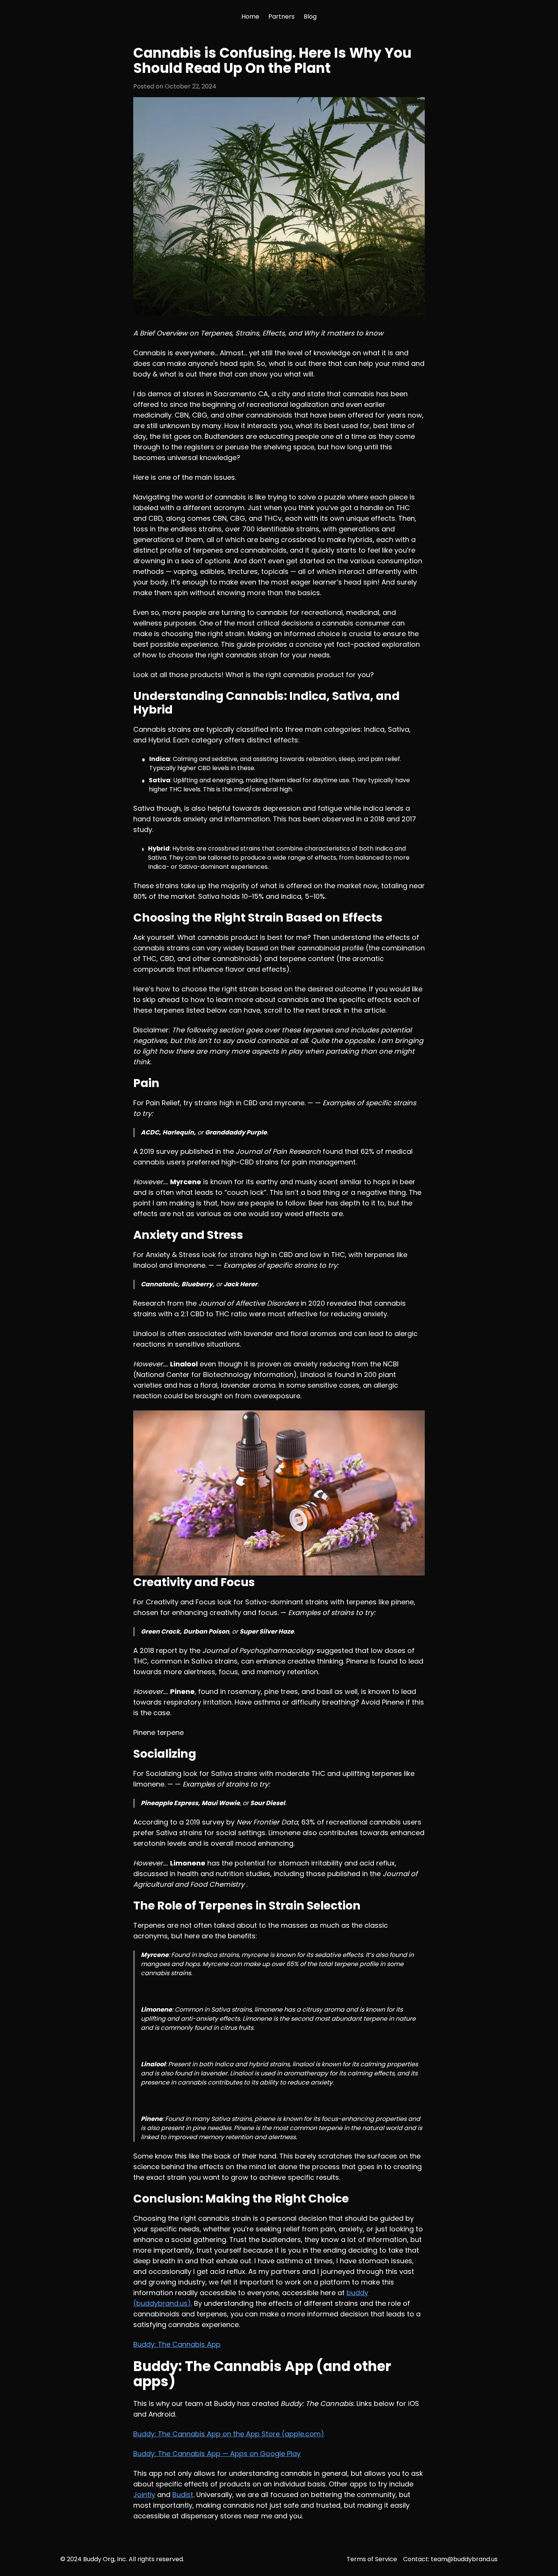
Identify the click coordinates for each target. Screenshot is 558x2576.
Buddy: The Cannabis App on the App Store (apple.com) (229, 2434)
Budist (183, 2495)
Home (250, 17)
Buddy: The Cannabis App (177, 2344)
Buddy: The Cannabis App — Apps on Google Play (217, 2454)
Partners (281, 17)
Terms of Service (372, 2559)
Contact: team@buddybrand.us (450, 2559)
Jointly (144, 2495)
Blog (310, 17)
